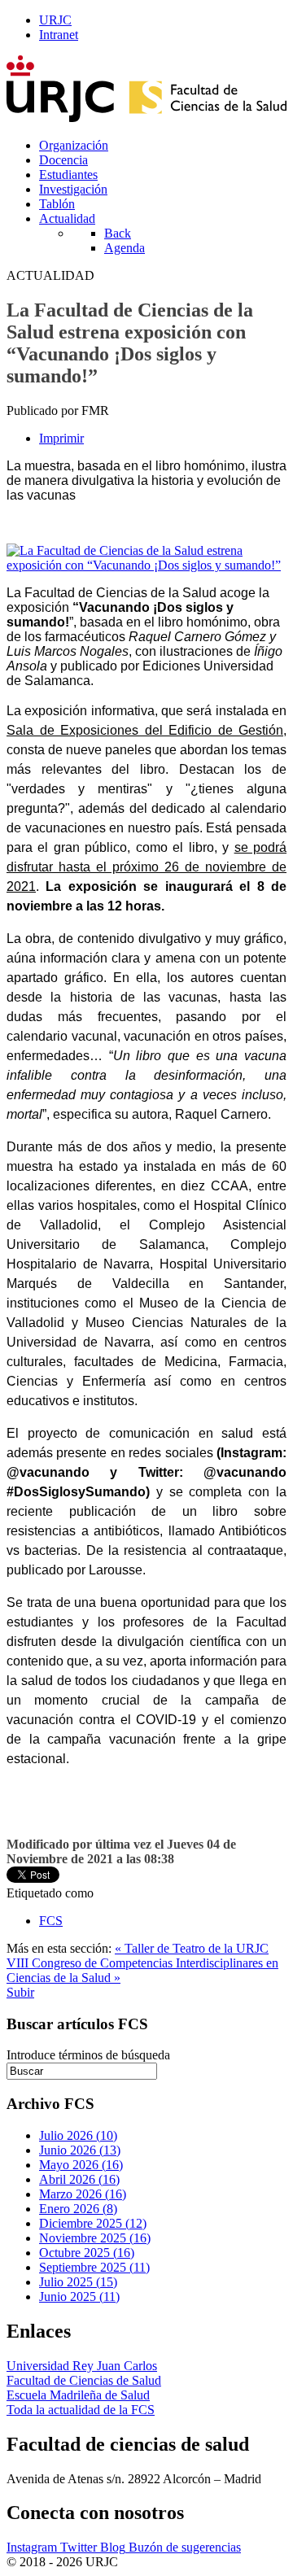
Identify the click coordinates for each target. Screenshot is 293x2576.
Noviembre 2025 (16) (95, 2238)
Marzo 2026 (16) (83, 2194)
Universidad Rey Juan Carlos (82, 2366)
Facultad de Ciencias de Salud (84, 2380)
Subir (20, 1992)
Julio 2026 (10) (78, 2135)
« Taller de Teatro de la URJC (192, 1948)
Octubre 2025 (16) (87, 2253)
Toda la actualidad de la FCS (81, 2410)
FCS (51, 1921)
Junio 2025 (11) (79, 2297)
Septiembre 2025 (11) (94, 2267)
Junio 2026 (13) (80, 2150)
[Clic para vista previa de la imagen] (146, 565)
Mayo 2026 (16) (81, 2165)
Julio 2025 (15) (78, 2282)
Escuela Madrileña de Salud (78, 2395)
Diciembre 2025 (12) (93, 2223)
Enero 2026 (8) (78, 2209)
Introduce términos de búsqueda (88, 2055)
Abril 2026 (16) (79, 2179)
